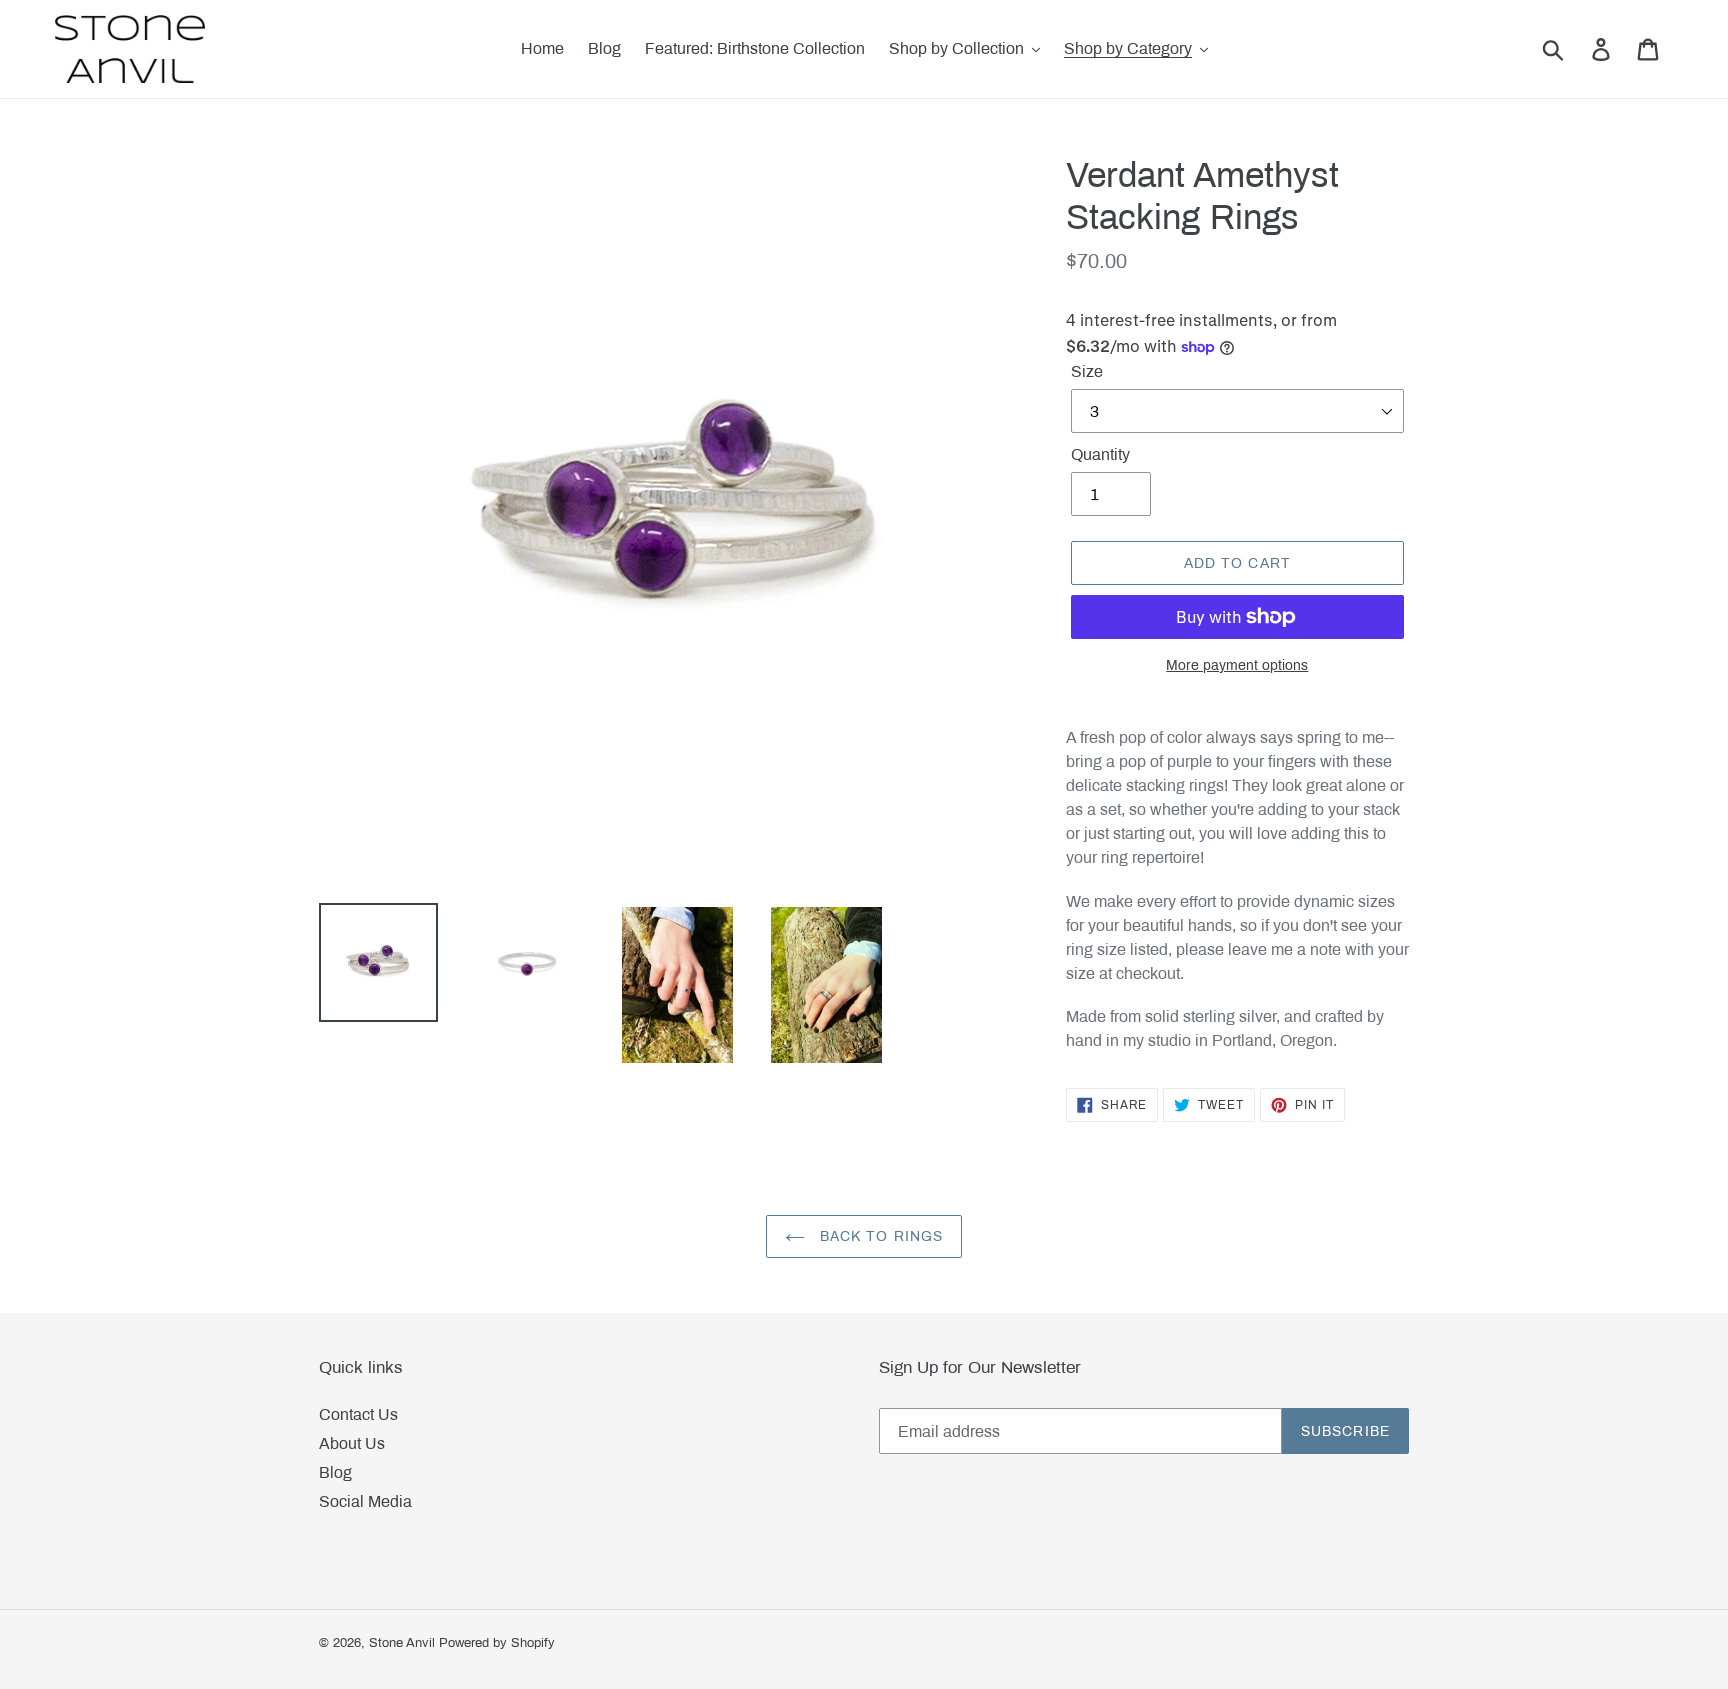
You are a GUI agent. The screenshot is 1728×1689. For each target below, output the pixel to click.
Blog (335, 1472)
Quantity (1100, 454)
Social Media (365, 1501)
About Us (352, 1443)
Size (1087, 371)
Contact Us (358, 1414)
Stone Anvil (402, 1643)
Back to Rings (879, 1236)
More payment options (1237, 665)
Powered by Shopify (497, 1643)
